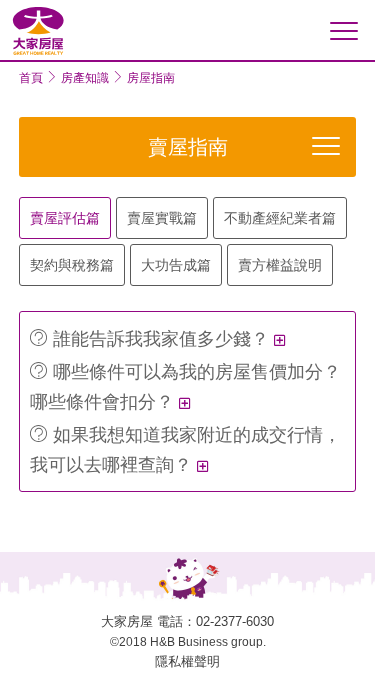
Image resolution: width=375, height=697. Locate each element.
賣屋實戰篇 (162, 218)
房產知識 (85, 78)
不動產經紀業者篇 (280, 218)
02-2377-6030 (235, 621)
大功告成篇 (176, 265)
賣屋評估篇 (65, 218)
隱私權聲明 (187, 661)
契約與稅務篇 (72, 265)
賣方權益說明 (280, 265)
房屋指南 (151, 78)
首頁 (31, 78)
